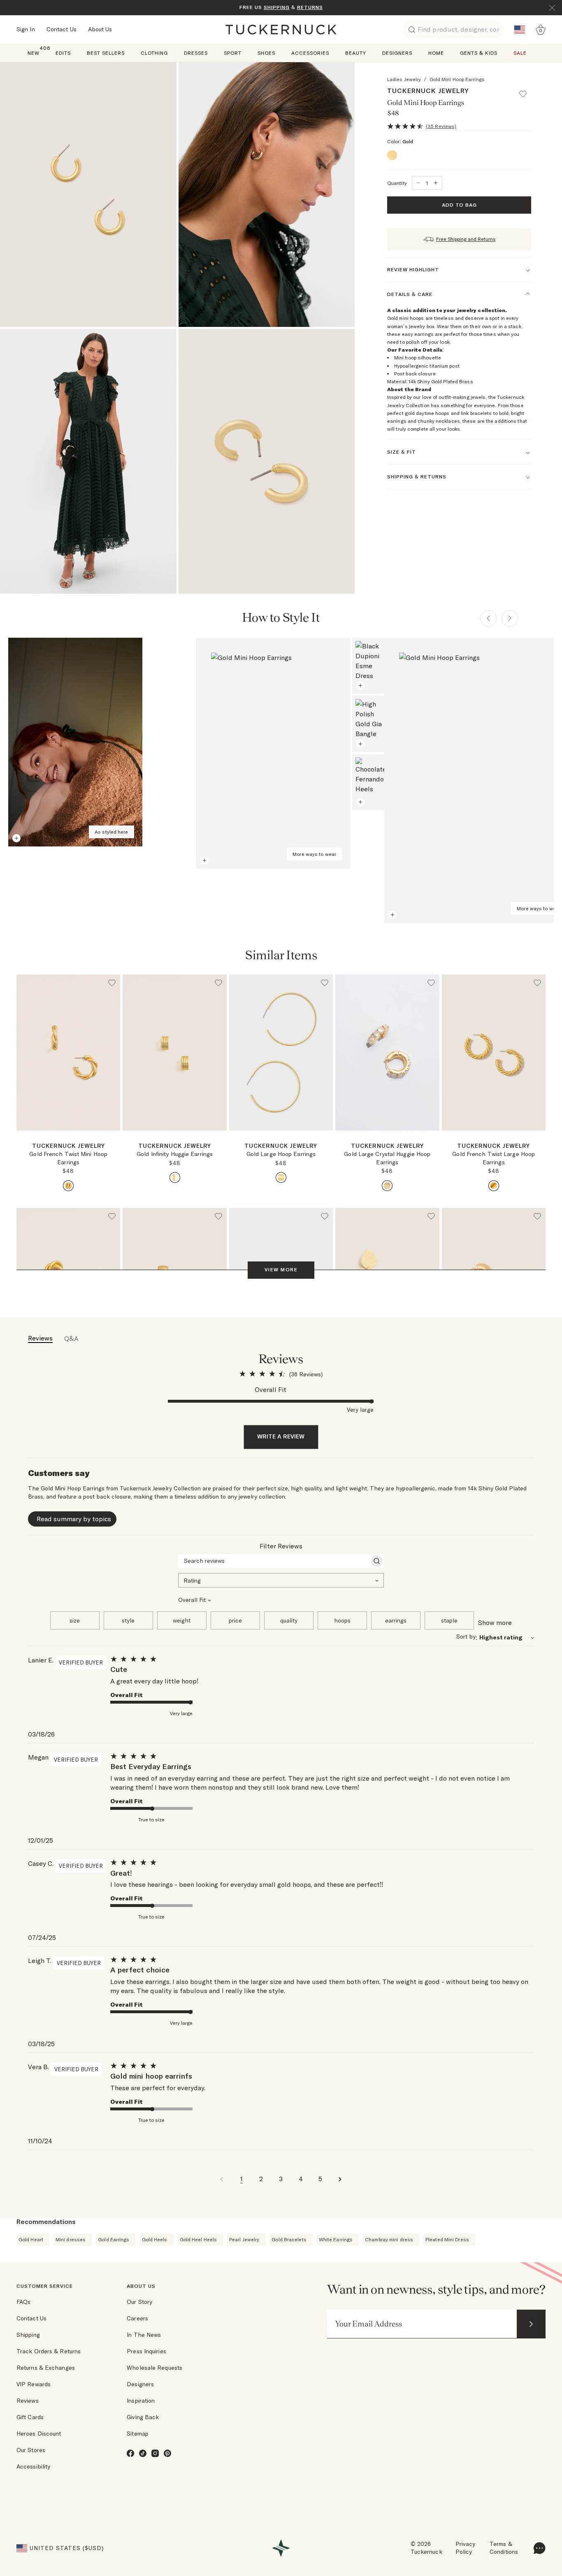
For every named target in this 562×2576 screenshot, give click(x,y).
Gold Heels (155, 2239)
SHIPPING (277, 7)
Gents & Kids (479, 53)
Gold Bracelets (289, 2239)
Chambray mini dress (389, 2239)
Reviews (28, 2401)
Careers (137, 2318)
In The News (144, 2335)
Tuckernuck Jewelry (428, 91)
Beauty (356, 53)
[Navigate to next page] (340, 2179)
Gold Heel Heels (199, 2239)
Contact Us (62, 29)
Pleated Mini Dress (447, 2239)
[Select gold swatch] (68, 1186)
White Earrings (336, 2239)
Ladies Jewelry (404, 79)
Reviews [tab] (40, 1338)
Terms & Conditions (504, 2548)
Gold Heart (31, 2239)
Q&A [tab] (71, 1338)
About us (141, 2286)
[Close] (552, 8)
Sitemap (138, 2434)
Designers (397, 53)
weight (182, 1620)
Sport (233, 53)
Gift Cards (30, 2417)
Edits (63, 53)
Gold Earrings (114, 2239)
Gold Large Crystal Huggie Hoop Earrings (387, 1158)
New (34, 52)
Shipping (28, 2335)
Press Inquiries (146, 2351)
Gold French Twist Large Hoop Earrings (493, 1158)
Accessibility (33, 2466)
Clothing (154, 53)
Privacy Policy (466, 2548)
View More (281, 1269)
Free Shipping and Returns (466, 239)
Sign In (26, 29)
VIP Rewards (34, 2384)
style (128, 1620)
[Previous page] (488, 618)
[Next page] (510, 618)
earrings (396, 1620)
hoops (342, 1620)
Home (436, 53)
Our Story (139, 2302)
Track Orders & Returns (49, 2351)
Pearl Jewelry (244, 2239)
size (75, 1620)
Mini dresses (71, 2239)
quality (289, 1620)
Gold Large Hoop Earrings (281, 1154)
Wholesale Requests (154, 2368)
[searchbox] (274, 1561)
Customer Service (45, 2286)
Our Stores (31, 2450)
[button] (527, 90)
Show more (495, 1623)
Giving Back (143, 2417)
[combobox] (281, 1580)
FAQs (23, 2302)
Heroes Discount (39, 2434)
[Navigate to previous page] (222, 2179)
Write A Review (281, 1436)
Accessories (310, 53)
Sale (520, 53)
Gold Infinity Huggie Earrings (175, 1154)
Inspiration (141, 2401)
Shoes (266, 53)
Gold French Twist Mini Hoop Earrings (68, 1158)
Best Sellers (106, 53)
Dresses (196, 53)
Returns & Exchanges (46, 2368)
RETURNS (310, 7)
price (235, 1620)
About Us (100, 29)
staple (449, 1620)
